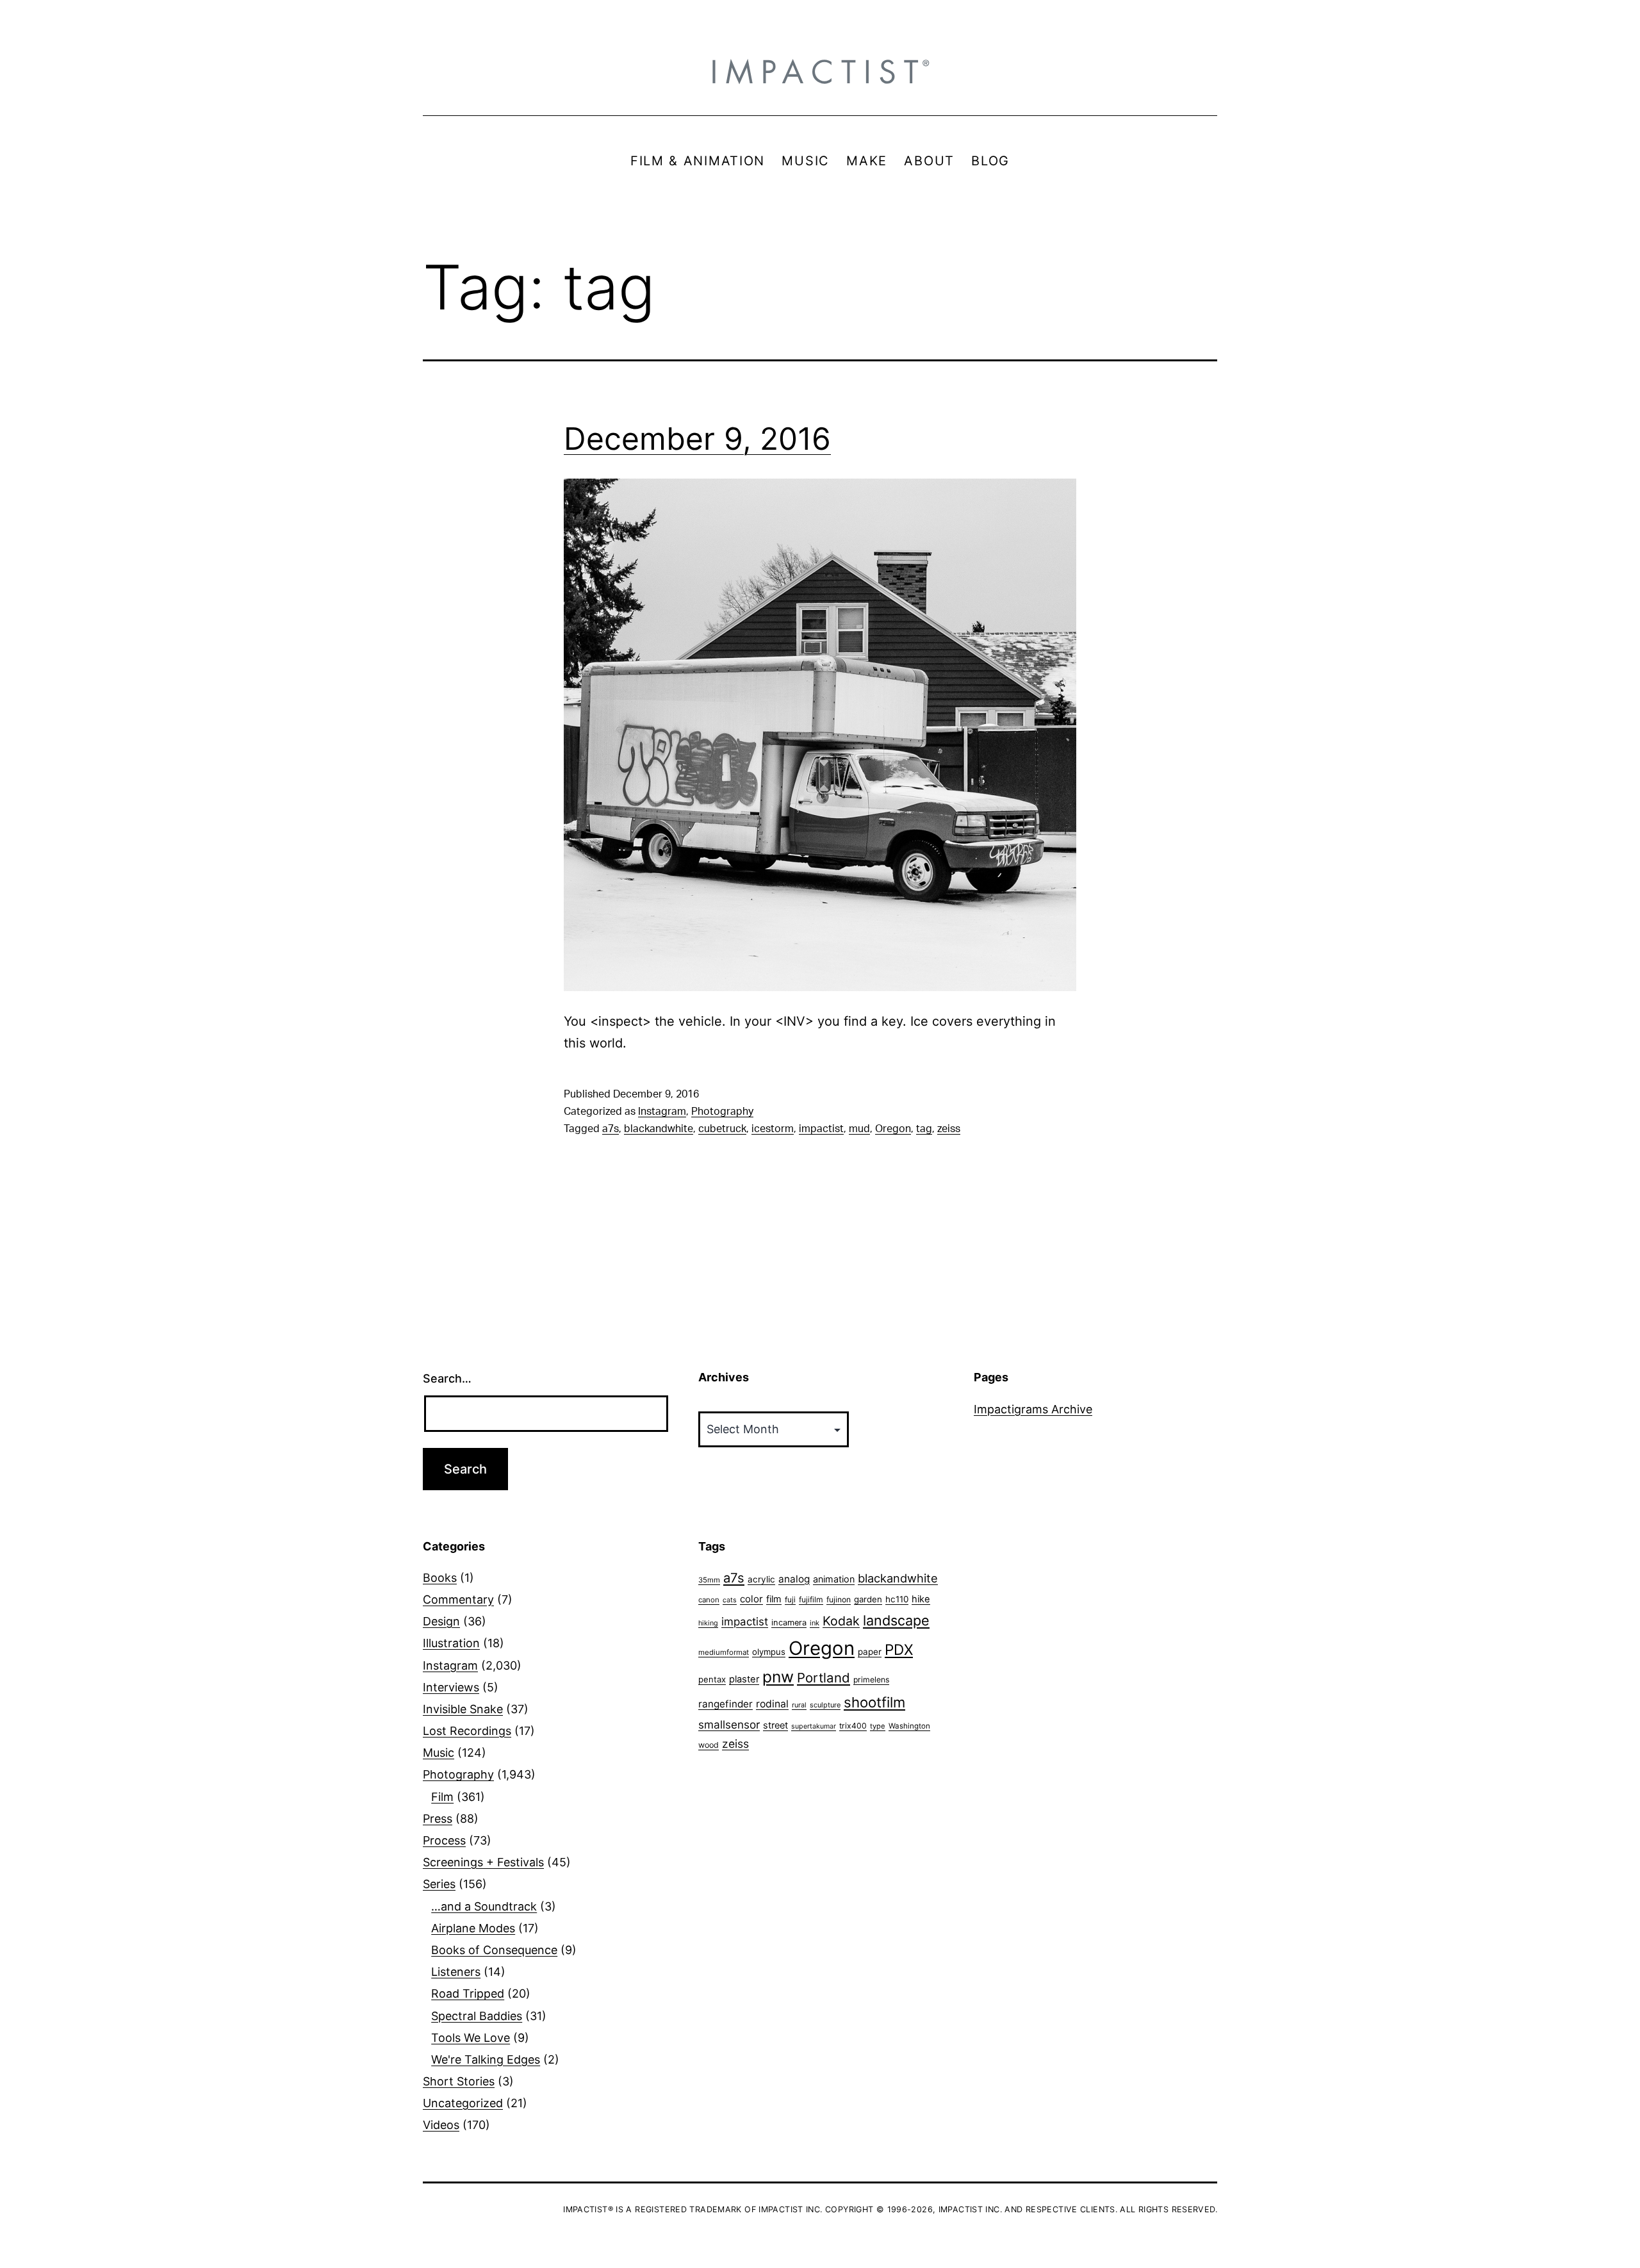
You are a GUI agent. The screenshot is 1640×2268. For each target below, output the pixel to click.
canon (709, 1600)
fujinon (839, 1599)
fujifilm (811, 1599)
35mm (709, 1580)
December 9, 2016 (697, 439)
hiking (708, 1623)
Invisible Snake (463, 1709)
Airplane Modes (473, 1928)
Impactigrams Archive (1033, 1409)
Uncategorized (463, 2103)
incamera (789, 1623)
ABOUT (929, 161)
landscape (896, 1620)
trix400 (853, 1726)
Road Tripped (468, 1993)
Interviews (451, 1687)
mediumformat (724, 1652)
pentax (712, 1679)
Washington (909, 1726)
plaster (744, 1679)
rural (799, 1705)
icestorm (773, 1129)
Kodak (841, 1621)
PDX (899, 1649)
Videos (441, 2125)
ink (815, 1623)
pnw (778, 1677)
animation (834, 1579)
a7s (611, 1129)
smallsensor (729, 1724)
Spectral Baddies (477, 2016)
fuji (790, 1599)
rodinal (772, 1704)
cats (730, 1600)
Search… (447, 1378)
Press (438, 1819)
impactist (821, 1129)
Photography (722, 1112)
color (751, 1599)
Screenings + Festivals (483, 1862)
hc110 (897, 1599)
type (878, 1726)
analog (794, 1579)
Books (440, 1578)
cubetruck (722, 1129)
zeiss (949, 1129)
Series (439, 1884)
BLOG (990, 161)
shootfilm (874, 1702)
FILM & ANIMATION (698, 161)
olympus (769, 1652)
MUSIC (806, 161)
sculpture (825, 1705)
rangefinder (726, 1704)
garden (868, 1599)
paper (870, 1652)
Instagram (662, 1112)
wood (709, 1745)
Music (439, 1753)
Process (444, 1840)
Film (442, 1797)
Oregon (893, 1129)
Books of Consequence (494, 1950)
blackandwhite (659, 1129)
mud (859, 1129)
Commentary (458, 1599)
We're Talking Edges (486, 2059)
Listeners (456, 1972)
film (774, 1599)
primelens (871, 1680)
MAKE (867, 161)
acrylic (761, 1579)
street (775, 1725)
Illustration (451, 1643)
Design (441, 1621)
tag (924, 1129)
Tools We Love (471, 2038)
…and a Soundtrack (484, 1906)
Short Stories (459, 2081)
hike (921, 1599)
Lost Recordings (467, 1731)
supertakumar (814, 1726)
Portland (824, 1678)
